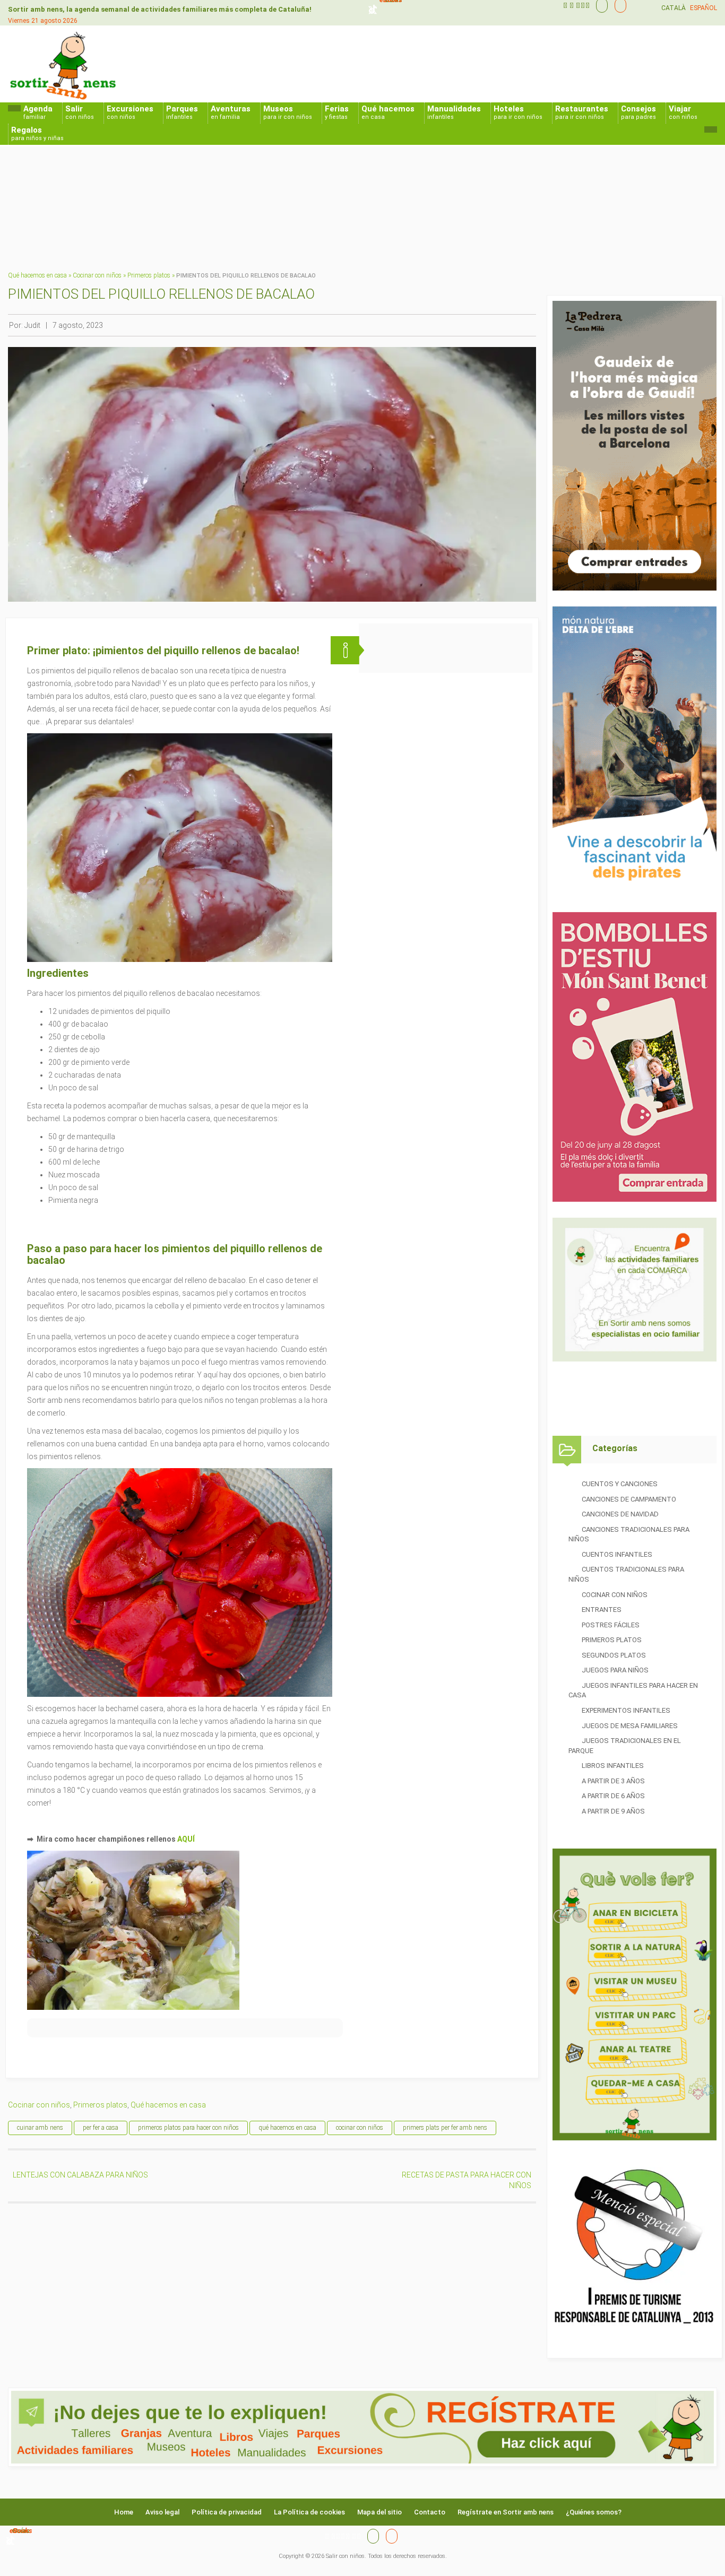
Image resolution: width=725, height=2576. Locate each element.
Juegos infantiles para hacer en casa (633, 1690)
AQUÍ (186, 1839)
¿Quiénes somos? (594, 2512)
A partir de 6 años (613, 1796)
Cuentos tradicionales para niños (626, 1574)
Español (704, 8)
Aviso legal (162, 2512)
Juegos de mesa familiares (630, 1726)
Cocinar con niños (97, 275)
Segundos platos (614, 1655)
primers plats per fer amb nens (445, 2128)
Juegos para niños (615, 1670)
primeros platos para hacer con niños (188, 2128)
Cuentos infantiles (617, 1554)
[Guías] (599, 5)
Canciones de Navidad (620, 1514)
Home (124, 2512)
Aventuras (231, 112)
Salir (80, 112)
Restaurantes (582, 112)
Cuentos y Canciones (620, 1484)
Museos (288, 112)
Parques (182, 112)
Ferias (337, 112)
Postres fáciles (611, 1625)
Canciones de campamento (629, 1499)
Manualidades (454, 112)
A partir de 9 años (613, 1811)
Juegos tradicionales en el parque (625, 1746)
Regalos (37, 133)
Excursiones (130, 112)
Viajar (683, 112)
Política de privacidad (227, 2512)
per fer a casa (101, 2128)
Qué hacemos (388, 112)
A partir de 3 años (613, 1781)
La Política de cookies (309, 2512)
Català (674, 8)
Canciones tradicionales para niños (629, 1534)
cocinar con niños (360, 2128)
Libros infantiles (613, 1766)
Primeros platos (149, 275)
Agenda (38, 112)
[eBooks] (618, 5)
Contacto (430, 2512)
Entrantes (602, 1610)
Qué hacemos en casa (37, 275)
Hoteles (518, 112)
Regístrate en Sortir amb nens (506, 2512)
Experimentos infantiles (626, 1710)
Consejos (638, 112)
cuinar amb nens (40, 2128)
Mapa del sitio (379, 2512)
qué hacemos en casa (287, 2128)
